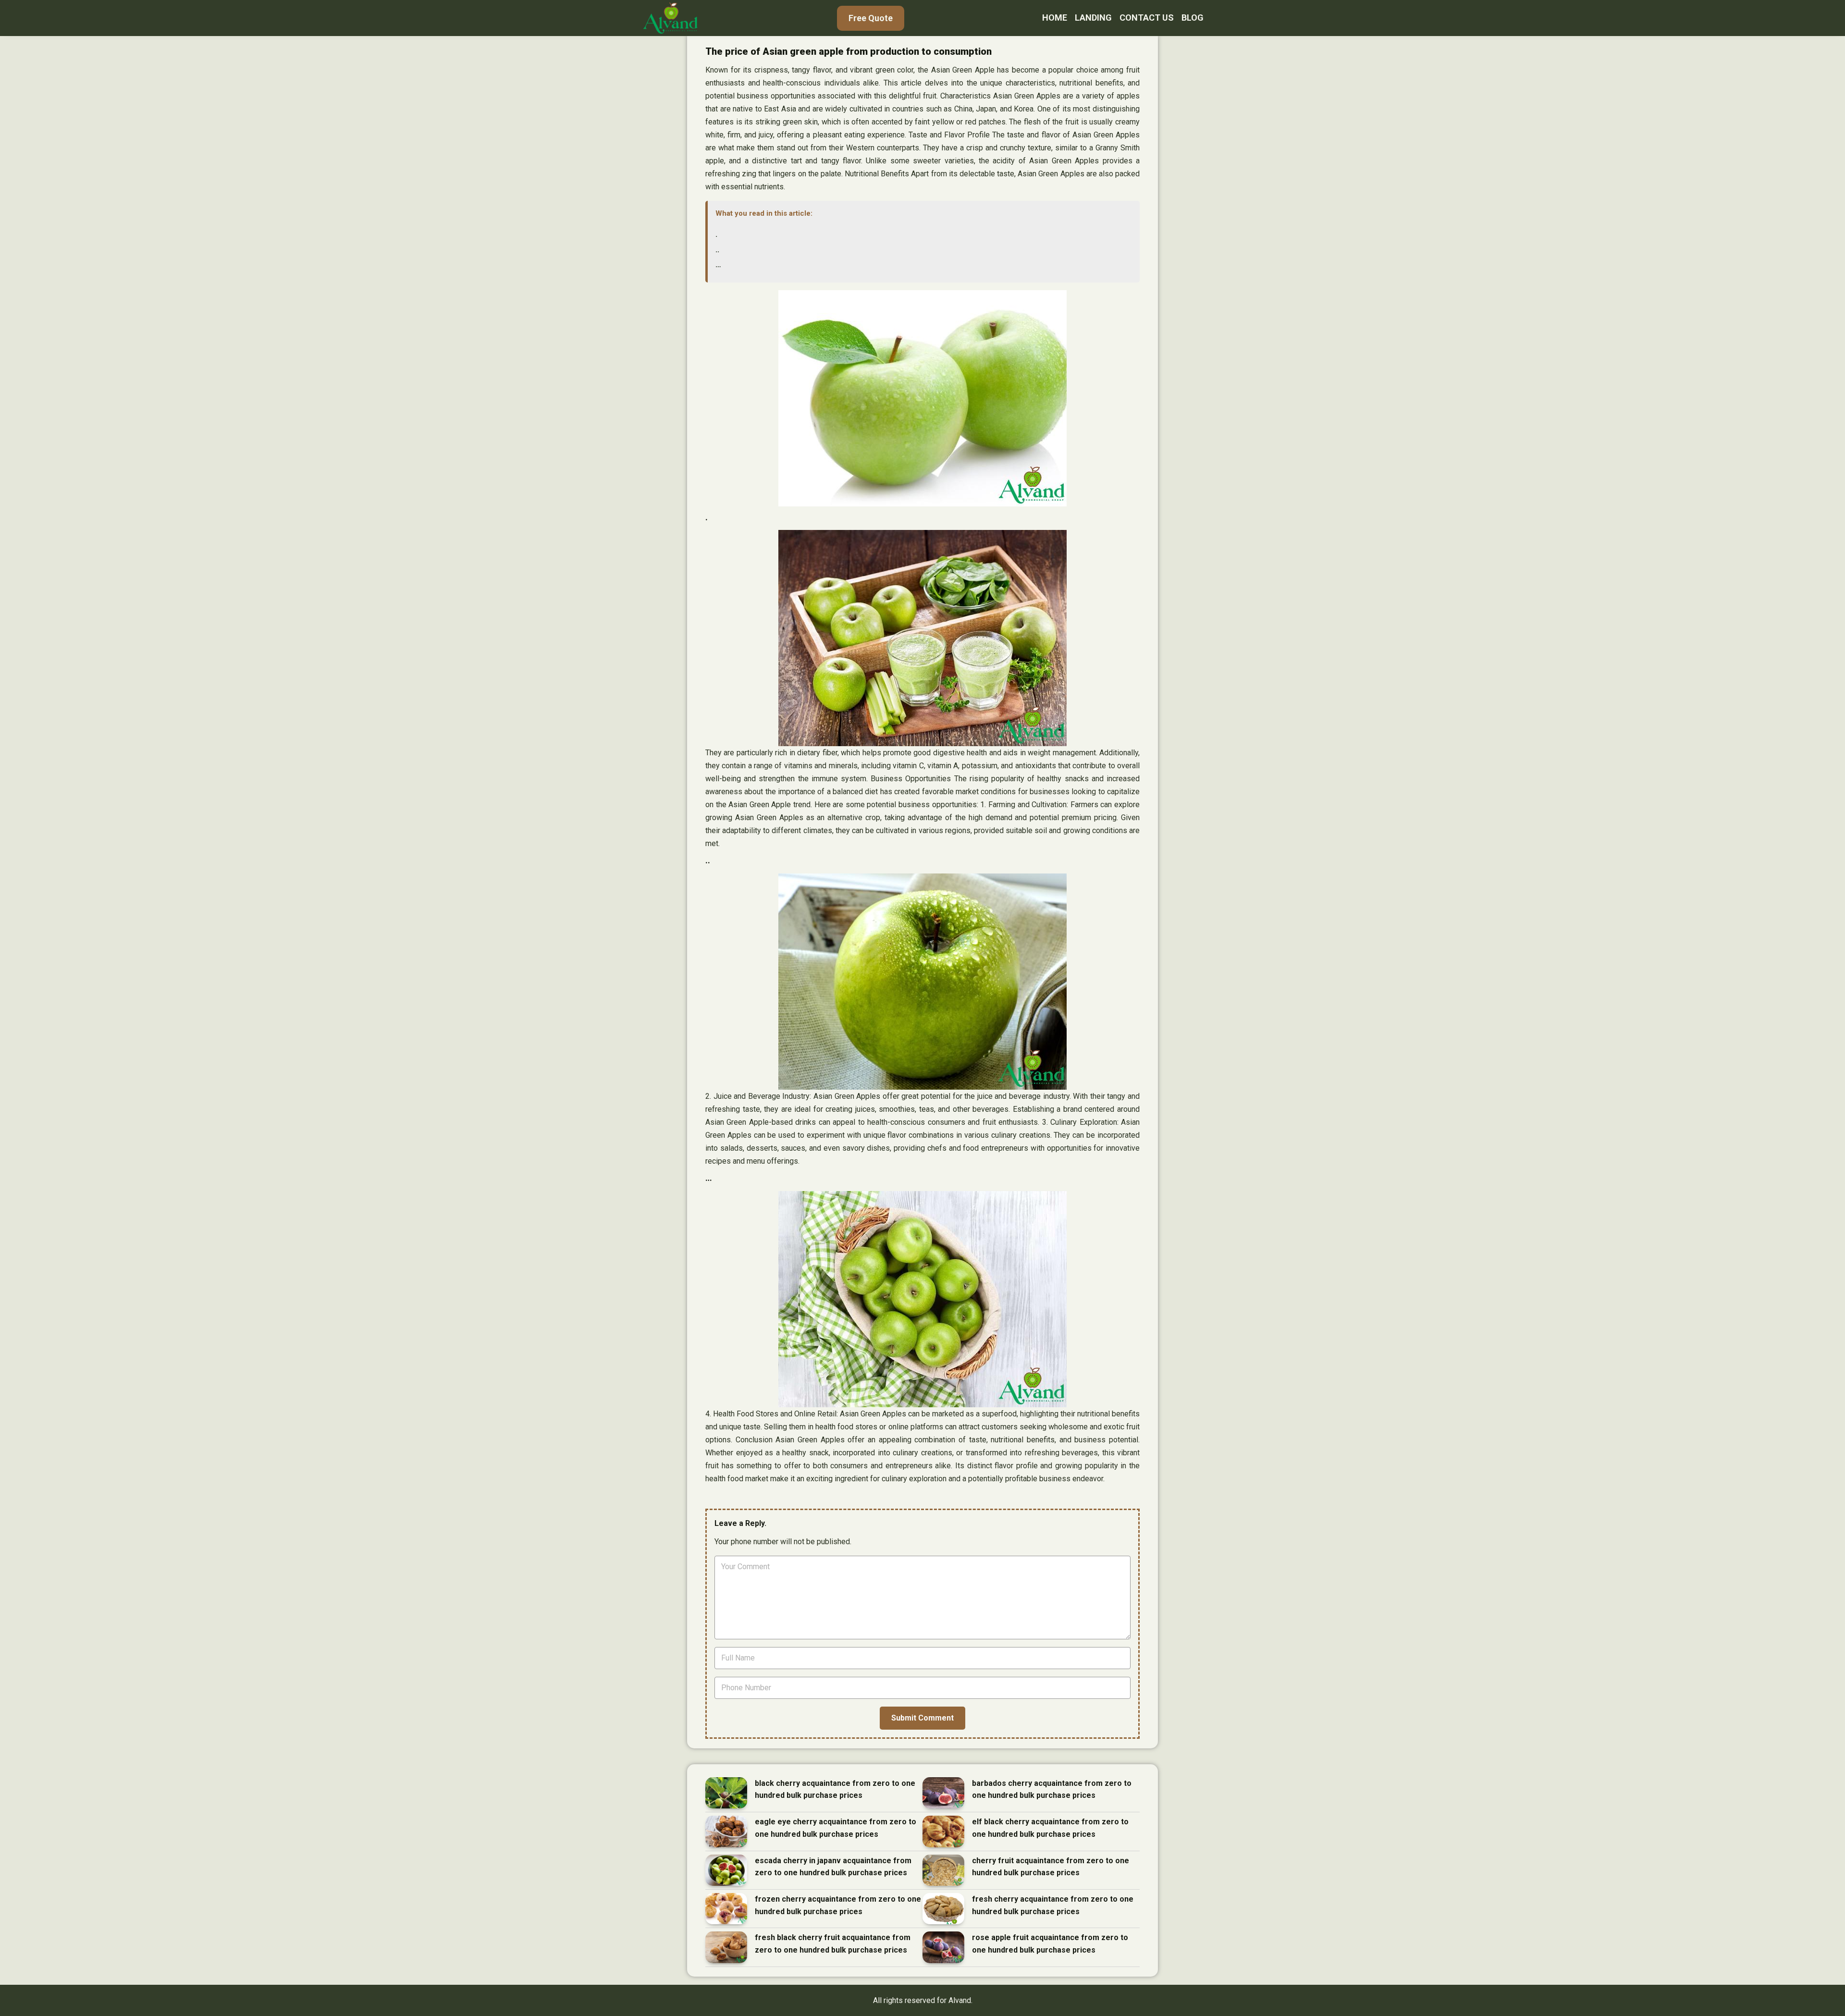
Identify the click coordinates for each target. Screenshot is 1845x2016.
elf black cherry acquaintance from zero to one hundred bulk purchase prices (1050, 1828)
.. (717, 250)
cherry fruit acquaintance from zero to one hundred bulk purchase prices (1051, 1867)
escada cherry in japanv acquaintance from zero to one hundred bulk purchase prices (833, 1867)
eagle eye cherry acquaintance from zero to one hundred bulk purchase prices (836, 1828)
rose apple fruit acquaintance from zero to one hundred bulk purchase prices (1050, 1944)
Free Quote (871, 18)
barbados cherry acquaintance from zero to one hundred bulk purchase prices (1052, 1789)
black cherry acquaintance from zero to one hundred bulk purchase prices (835, 1789)
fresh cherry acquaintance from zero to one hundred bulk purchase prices (1053, 1905)
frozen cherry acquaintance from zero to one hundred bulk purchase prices (838, 1905)
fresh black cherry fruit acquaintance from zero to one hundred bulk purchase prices (833, 1944)
